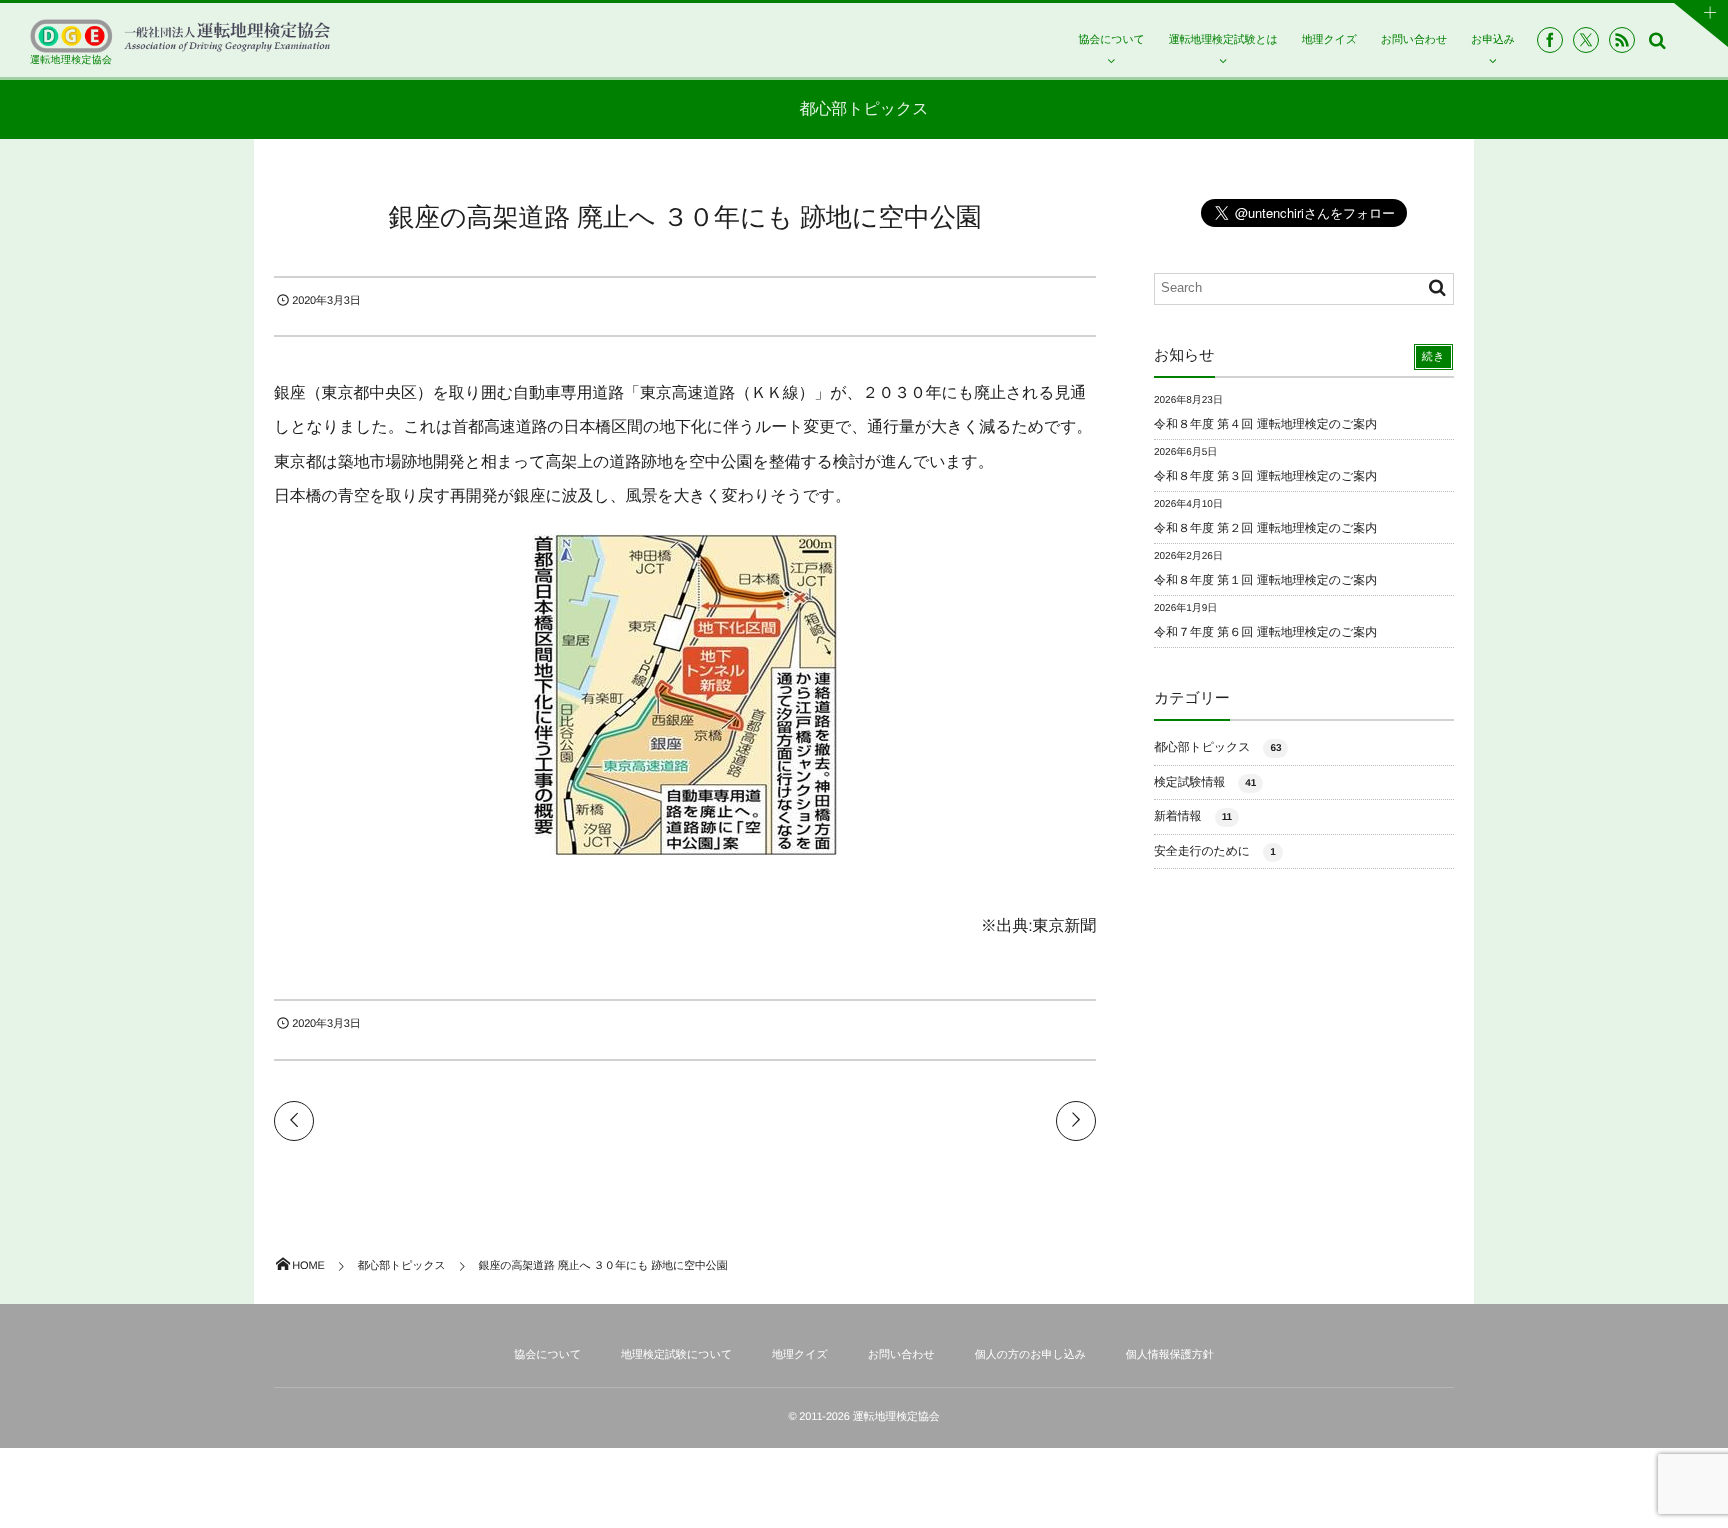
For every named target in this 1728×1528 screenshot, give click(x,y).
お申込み (1493, 40)
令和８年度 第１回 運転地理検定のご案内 (1265, 580)
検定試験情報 (1205, 782)
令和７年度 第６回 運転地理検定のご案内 (1265, 632)
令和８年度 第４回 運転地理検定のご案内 (1265, 424)
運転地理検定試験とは (1223, 40)
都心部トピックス (1217, 747)
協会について (1111, 40)
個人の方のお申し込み (1030, 1355)
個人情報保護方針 (1170, 1355)
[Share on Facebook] (1550, 40)
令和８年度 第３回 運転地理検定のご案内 (1265, 476)
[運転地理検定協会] (180, 36)
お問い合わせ (1414, 40)
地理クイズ (1329, 40)
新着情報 (1193, 816)
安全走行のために (1215, 851)
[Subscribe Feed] (1622, 40)
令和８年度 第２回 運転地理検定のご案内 (1265, 528)
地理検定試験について (676, 1355)
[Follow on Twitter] (1586, 40)
